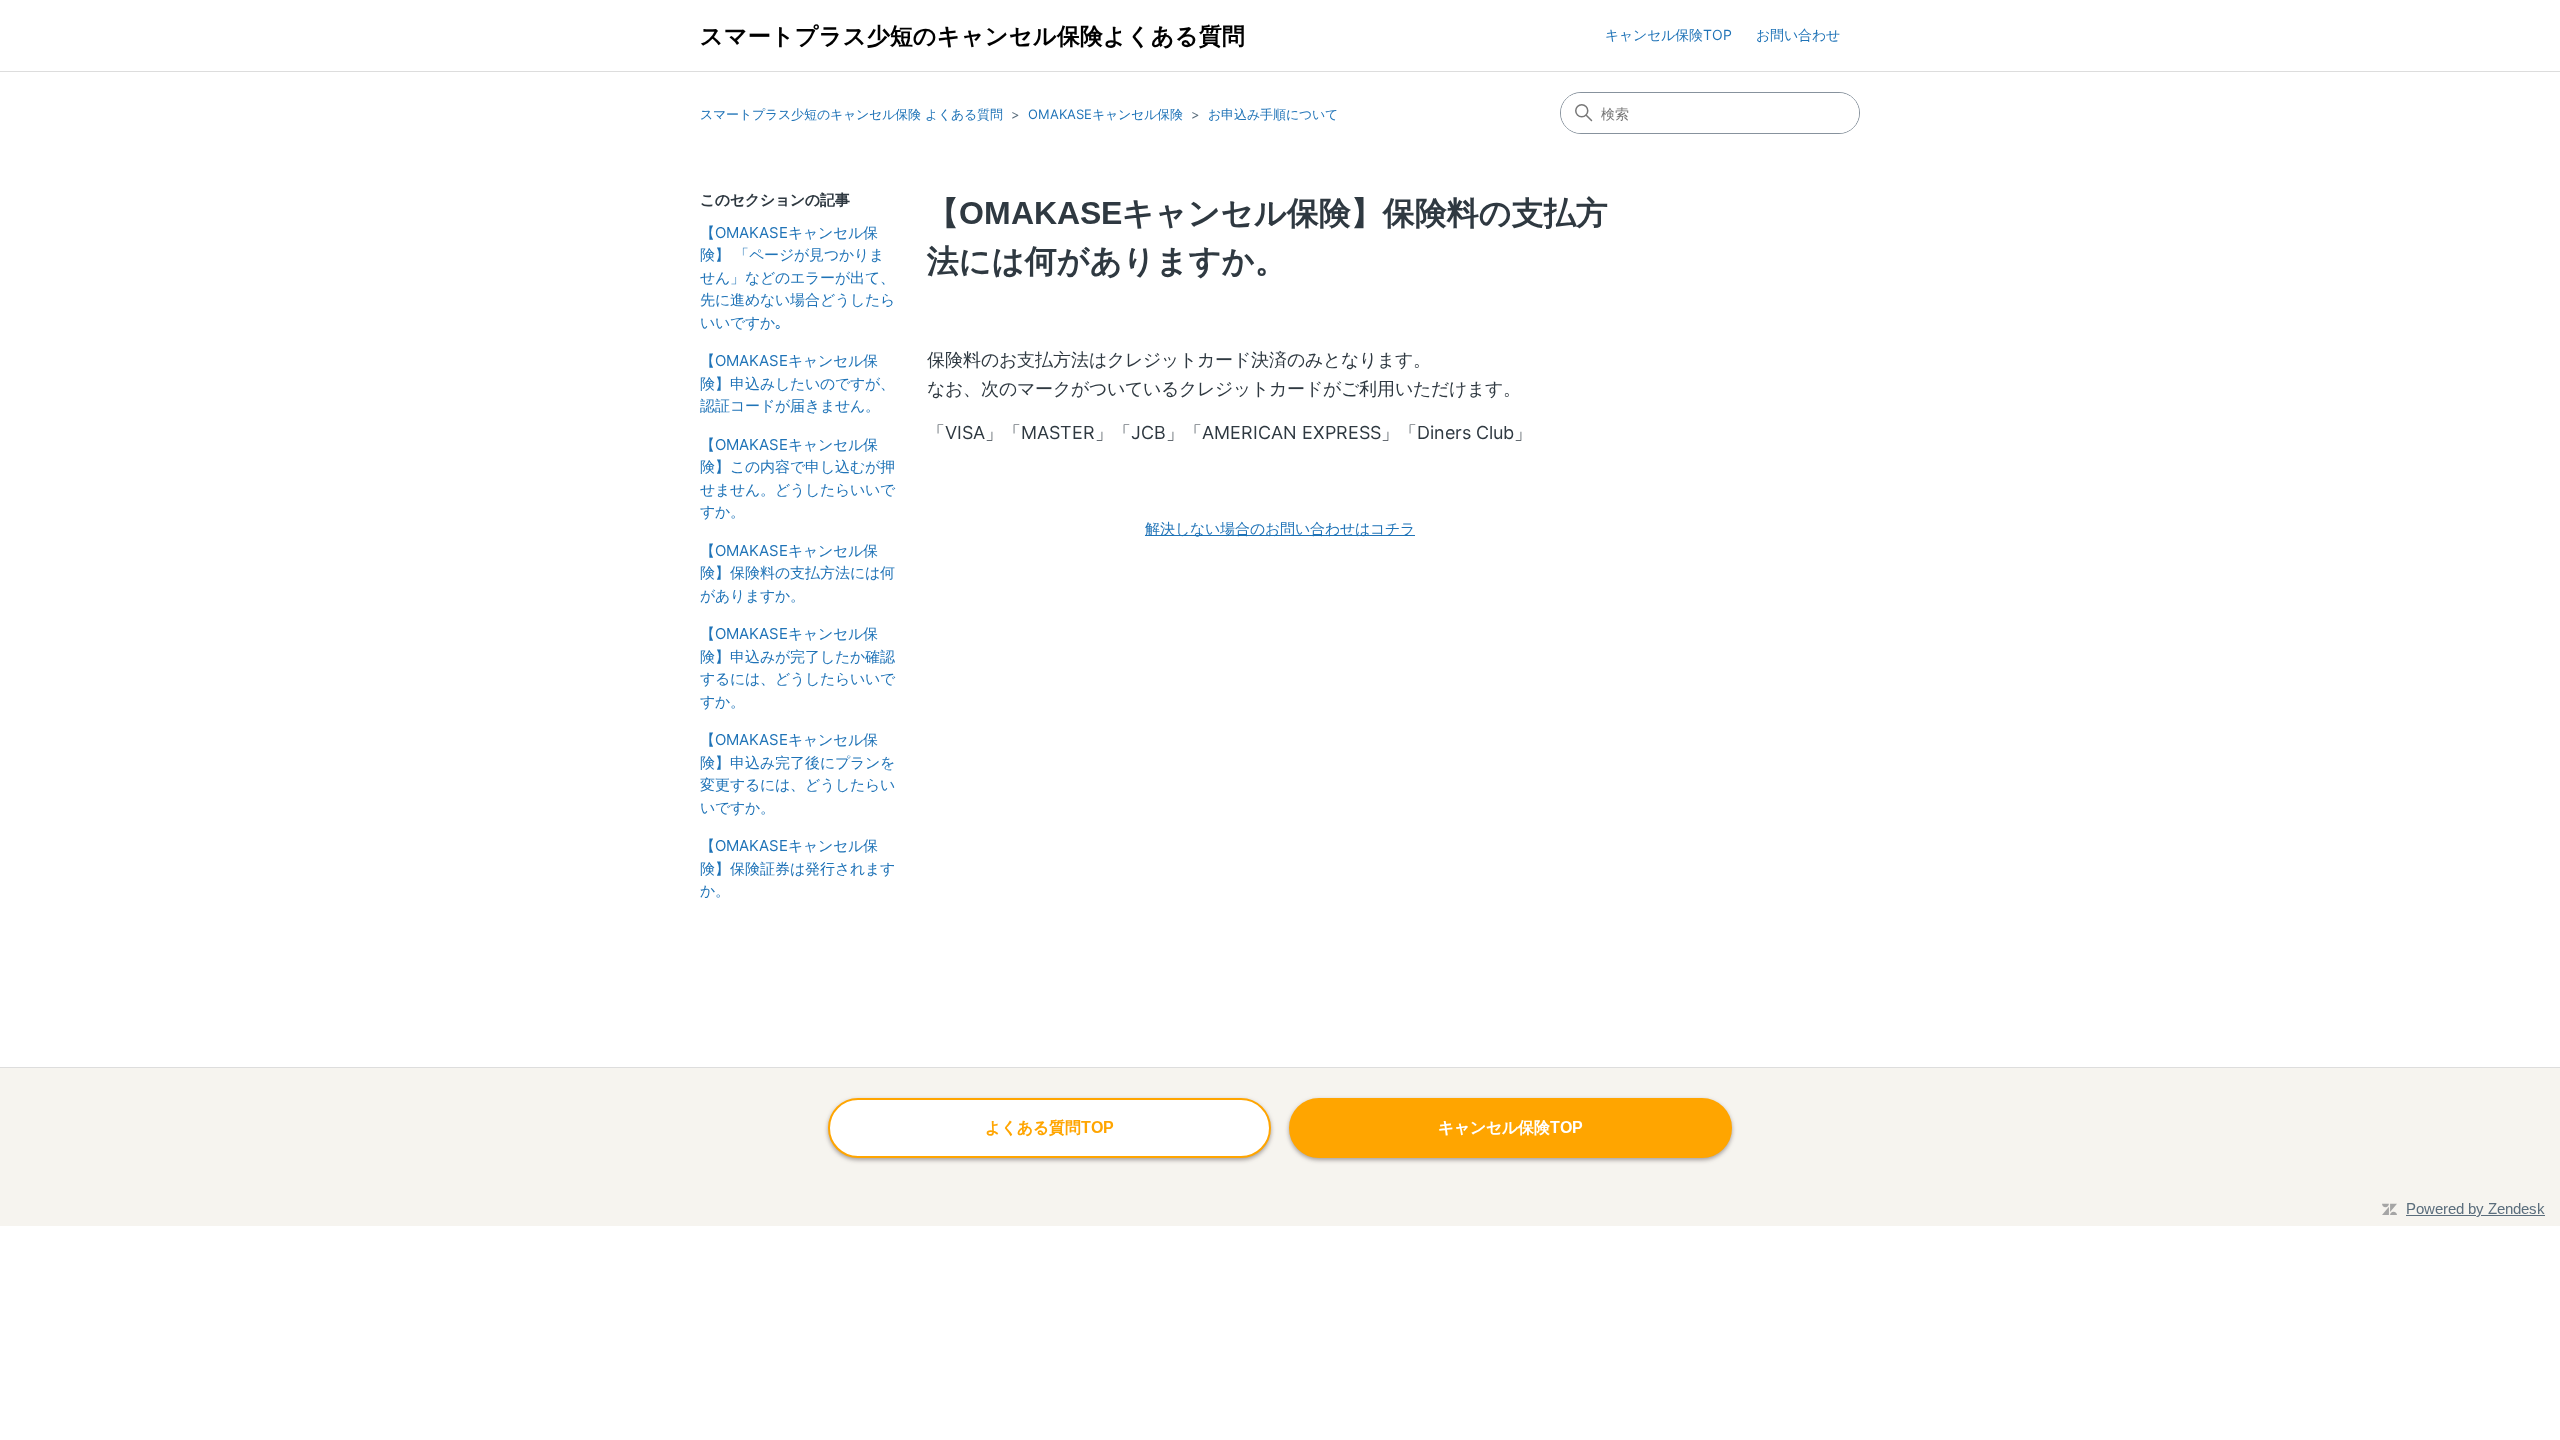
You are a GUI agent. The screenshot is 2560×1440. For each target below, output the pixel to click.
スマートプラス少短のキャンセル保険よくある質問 (972, 35)
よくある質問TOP (1049, 1127)
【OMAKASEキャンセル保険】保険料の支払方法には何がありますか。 (797, 573)
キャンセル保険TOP (1668, 34)
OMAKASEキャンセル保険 (1105, 114)
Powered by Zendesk (2475, 1208)
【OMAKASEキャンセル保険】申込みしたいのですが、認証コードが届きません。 (797, 383)
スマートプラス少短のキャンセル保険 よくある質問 (851, 114)
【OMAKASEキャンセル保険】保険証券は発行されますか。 (797, 868)
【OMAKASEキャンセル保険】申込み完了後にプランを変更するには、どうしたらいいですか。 (797, 773)
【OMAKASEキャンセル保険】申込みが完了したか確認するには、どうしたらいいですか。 (797, 667)
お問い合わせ (1798, 34)
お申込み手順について (1273, 114)
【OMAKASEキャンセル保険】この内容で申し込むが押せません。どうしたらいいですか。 (797, 478)
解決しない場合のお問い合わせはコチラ (1280, 528)
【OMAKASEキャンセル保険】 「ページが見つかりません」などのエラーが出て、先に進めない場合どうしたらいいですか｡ (797, 277)
